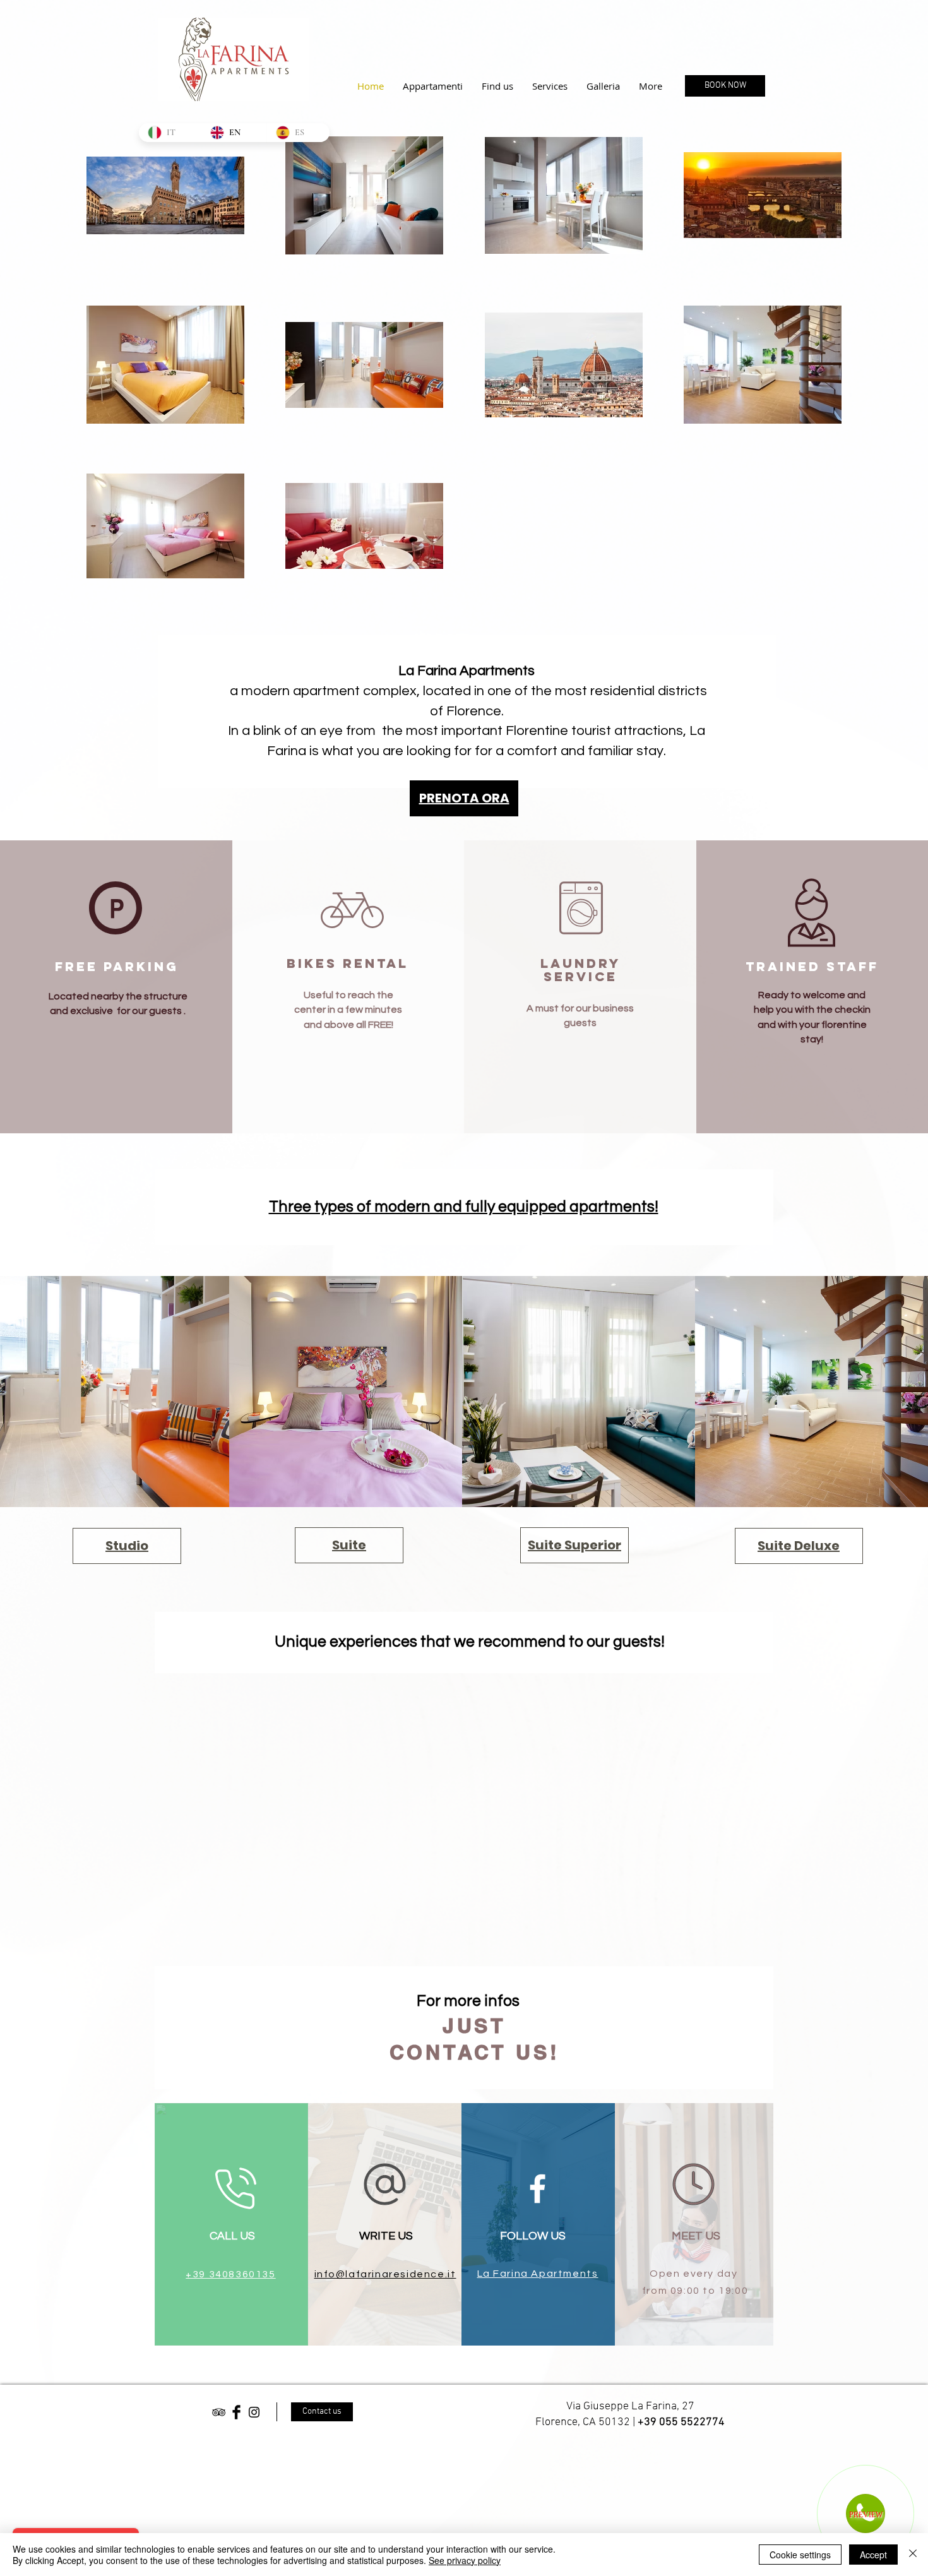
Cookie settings (800, 2555)
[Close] (913, 2555)
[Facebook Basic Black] (236, 2412)
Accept (873, 2555)
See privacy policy (465, 2560)
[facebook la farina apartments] (538, 2189)
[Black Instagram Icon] (254, 2412)
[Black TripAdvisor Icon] (219, 2412)
